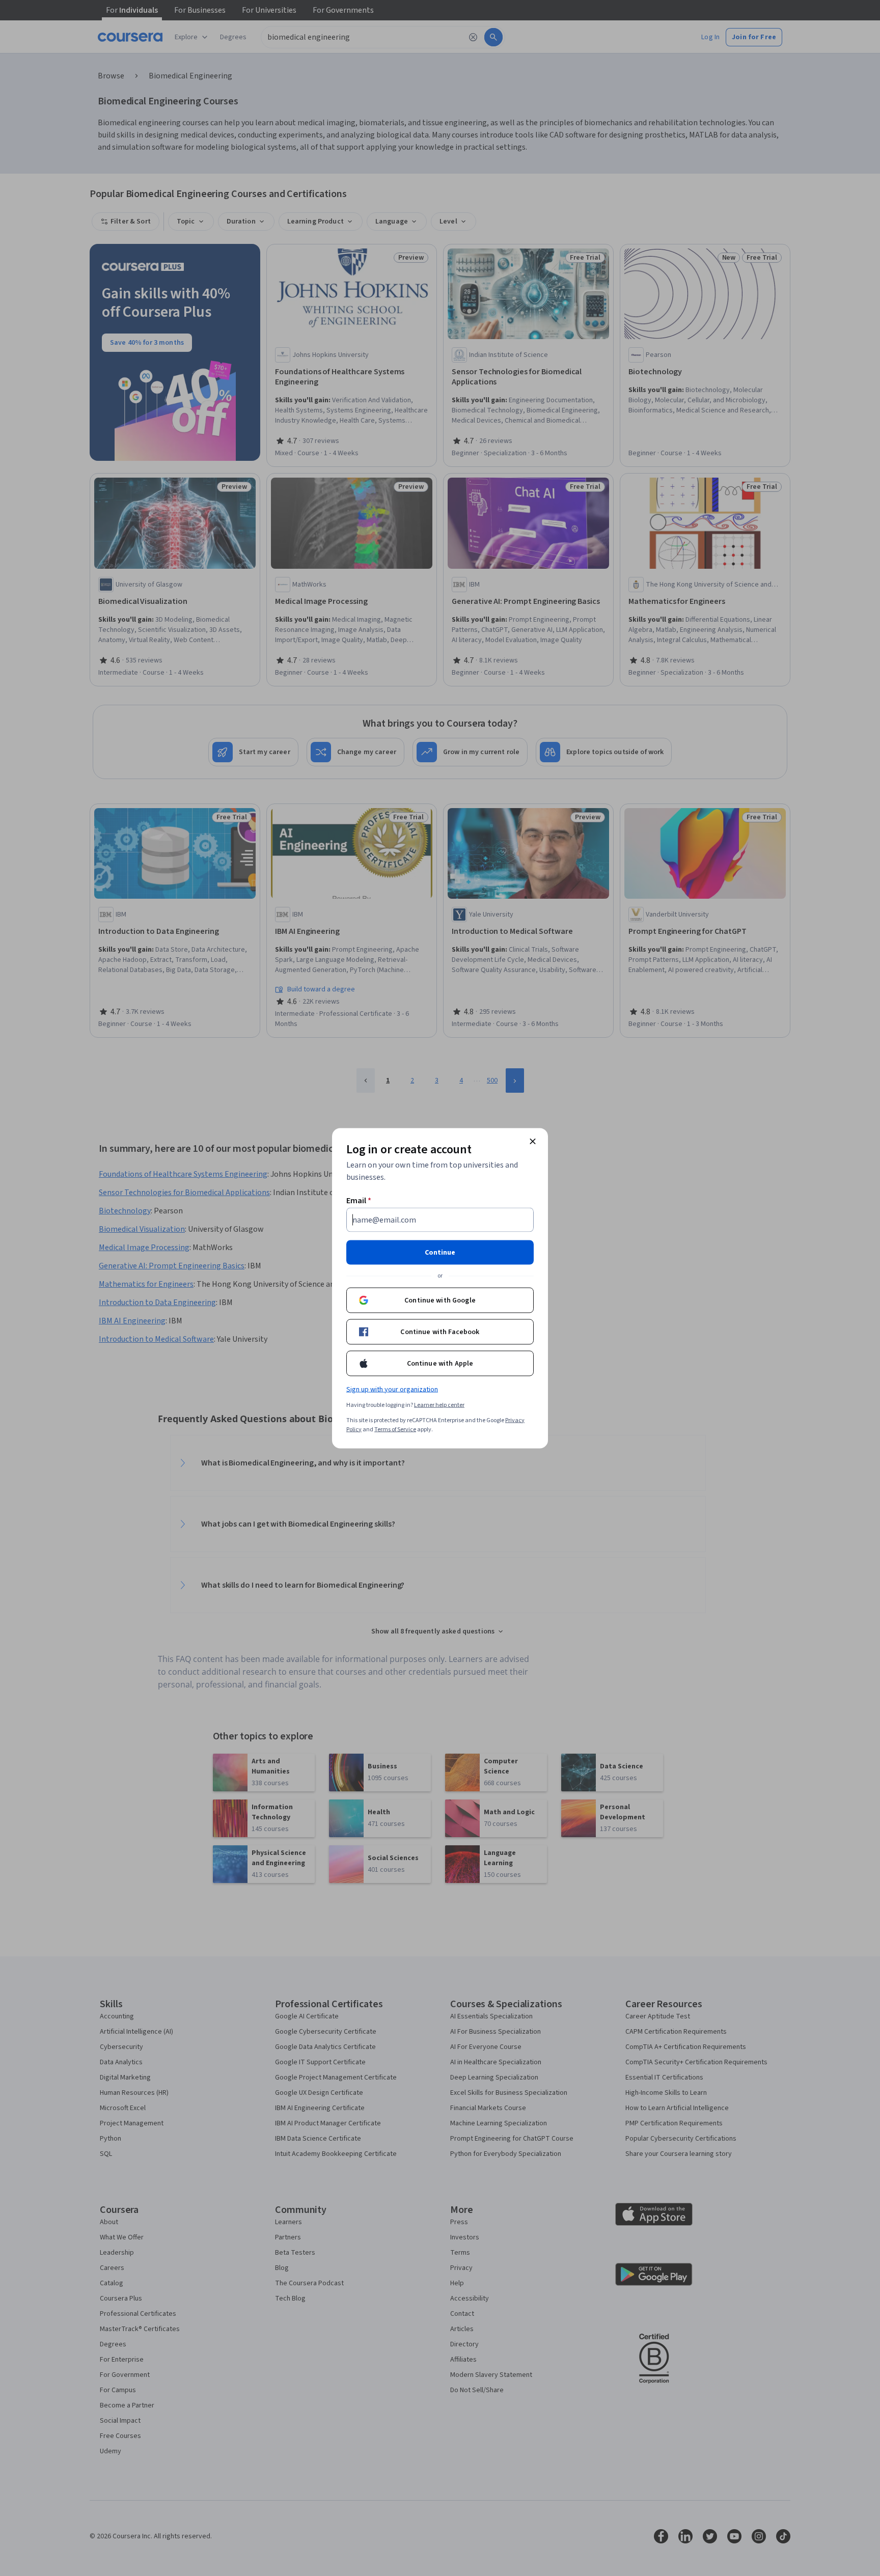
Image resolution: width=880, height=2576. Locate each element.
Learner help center (439, 1405)
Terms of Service (395, 1429)
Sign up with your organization (392, 1389)
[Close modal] (533, 1141)
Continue (440, 1252)
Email (359, 1200)
